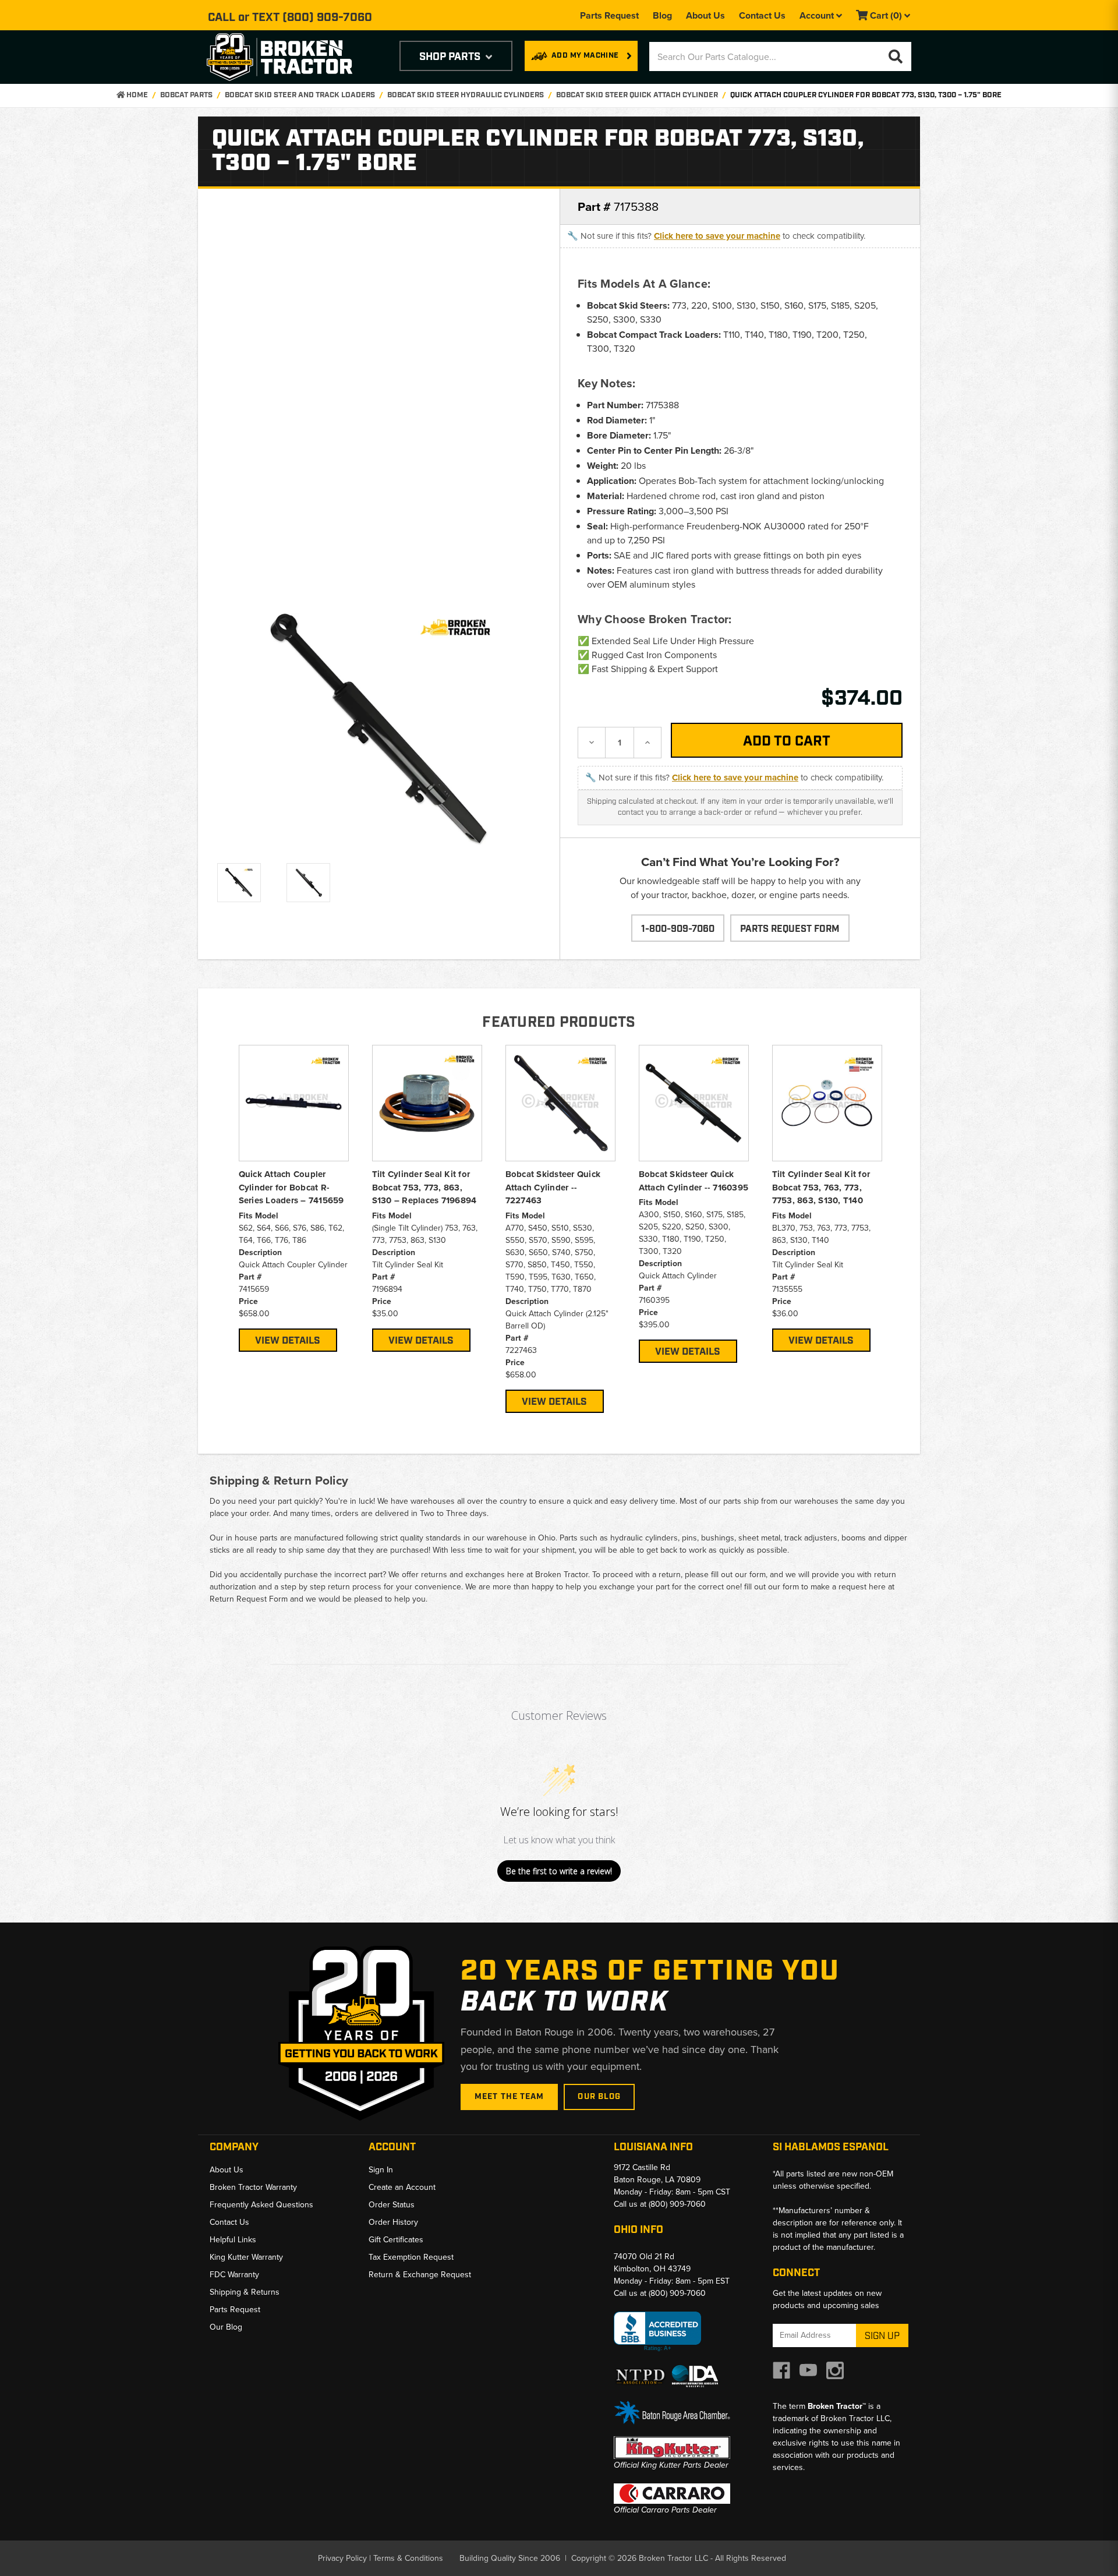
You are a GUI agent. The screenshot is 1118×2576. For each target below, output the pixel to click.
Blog (662, 15)
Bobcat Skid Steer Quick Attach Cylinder (637, 95)
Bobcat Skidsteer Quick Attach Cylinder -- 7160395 (694, 1181)
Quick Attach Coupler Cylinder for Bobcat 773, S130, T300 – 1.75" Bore (866, 95)
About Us (705, 15)
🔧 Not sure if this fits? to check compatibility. (716, 236)
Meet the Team (510, 2097)
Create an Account (402, 2187)
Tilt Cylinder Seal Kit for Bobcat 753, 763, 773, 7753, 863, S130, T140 (821, 1187)
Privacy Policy (342, 2558)
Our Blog (599, 2097)
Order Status (392, 2205)
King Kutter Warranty (246, 2257)
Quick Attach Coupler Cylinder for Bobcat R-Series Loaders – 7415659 (291, 1187)
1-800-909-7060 (678, 929)
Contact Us (762, 15)
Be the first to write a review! (559, 1871)
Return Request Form (249, 1599)
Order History (393, 2222)
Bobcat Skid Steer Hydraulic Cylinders (466, 95)
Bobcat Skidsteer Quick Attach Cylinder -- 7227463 (553, 1187)
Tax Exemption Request (411, 2257)
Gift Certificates (396, 2240)
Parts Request (609, 15)
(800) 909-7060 (327, 17)
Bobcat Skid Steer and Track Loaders (300, 95)
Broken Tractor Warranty (253, 2187)
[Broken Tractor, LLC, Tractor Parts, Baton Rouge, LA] (657, 2332)
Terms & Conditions (408, 2558)
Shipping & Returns (245, 2292)
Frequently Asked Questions (261, 2205)
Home (136, 95)
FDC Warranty (234, 2275)
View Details (288, 1341)
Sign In (381, 2170)
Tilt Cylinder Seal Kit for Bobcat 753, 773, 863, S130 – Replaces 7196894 (424, 1187)
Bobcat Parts (186, 95)
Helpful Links (233, 2240)
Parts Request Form (790, 929)
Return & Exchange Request (420, 2275)
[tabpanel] (294, 1198)
